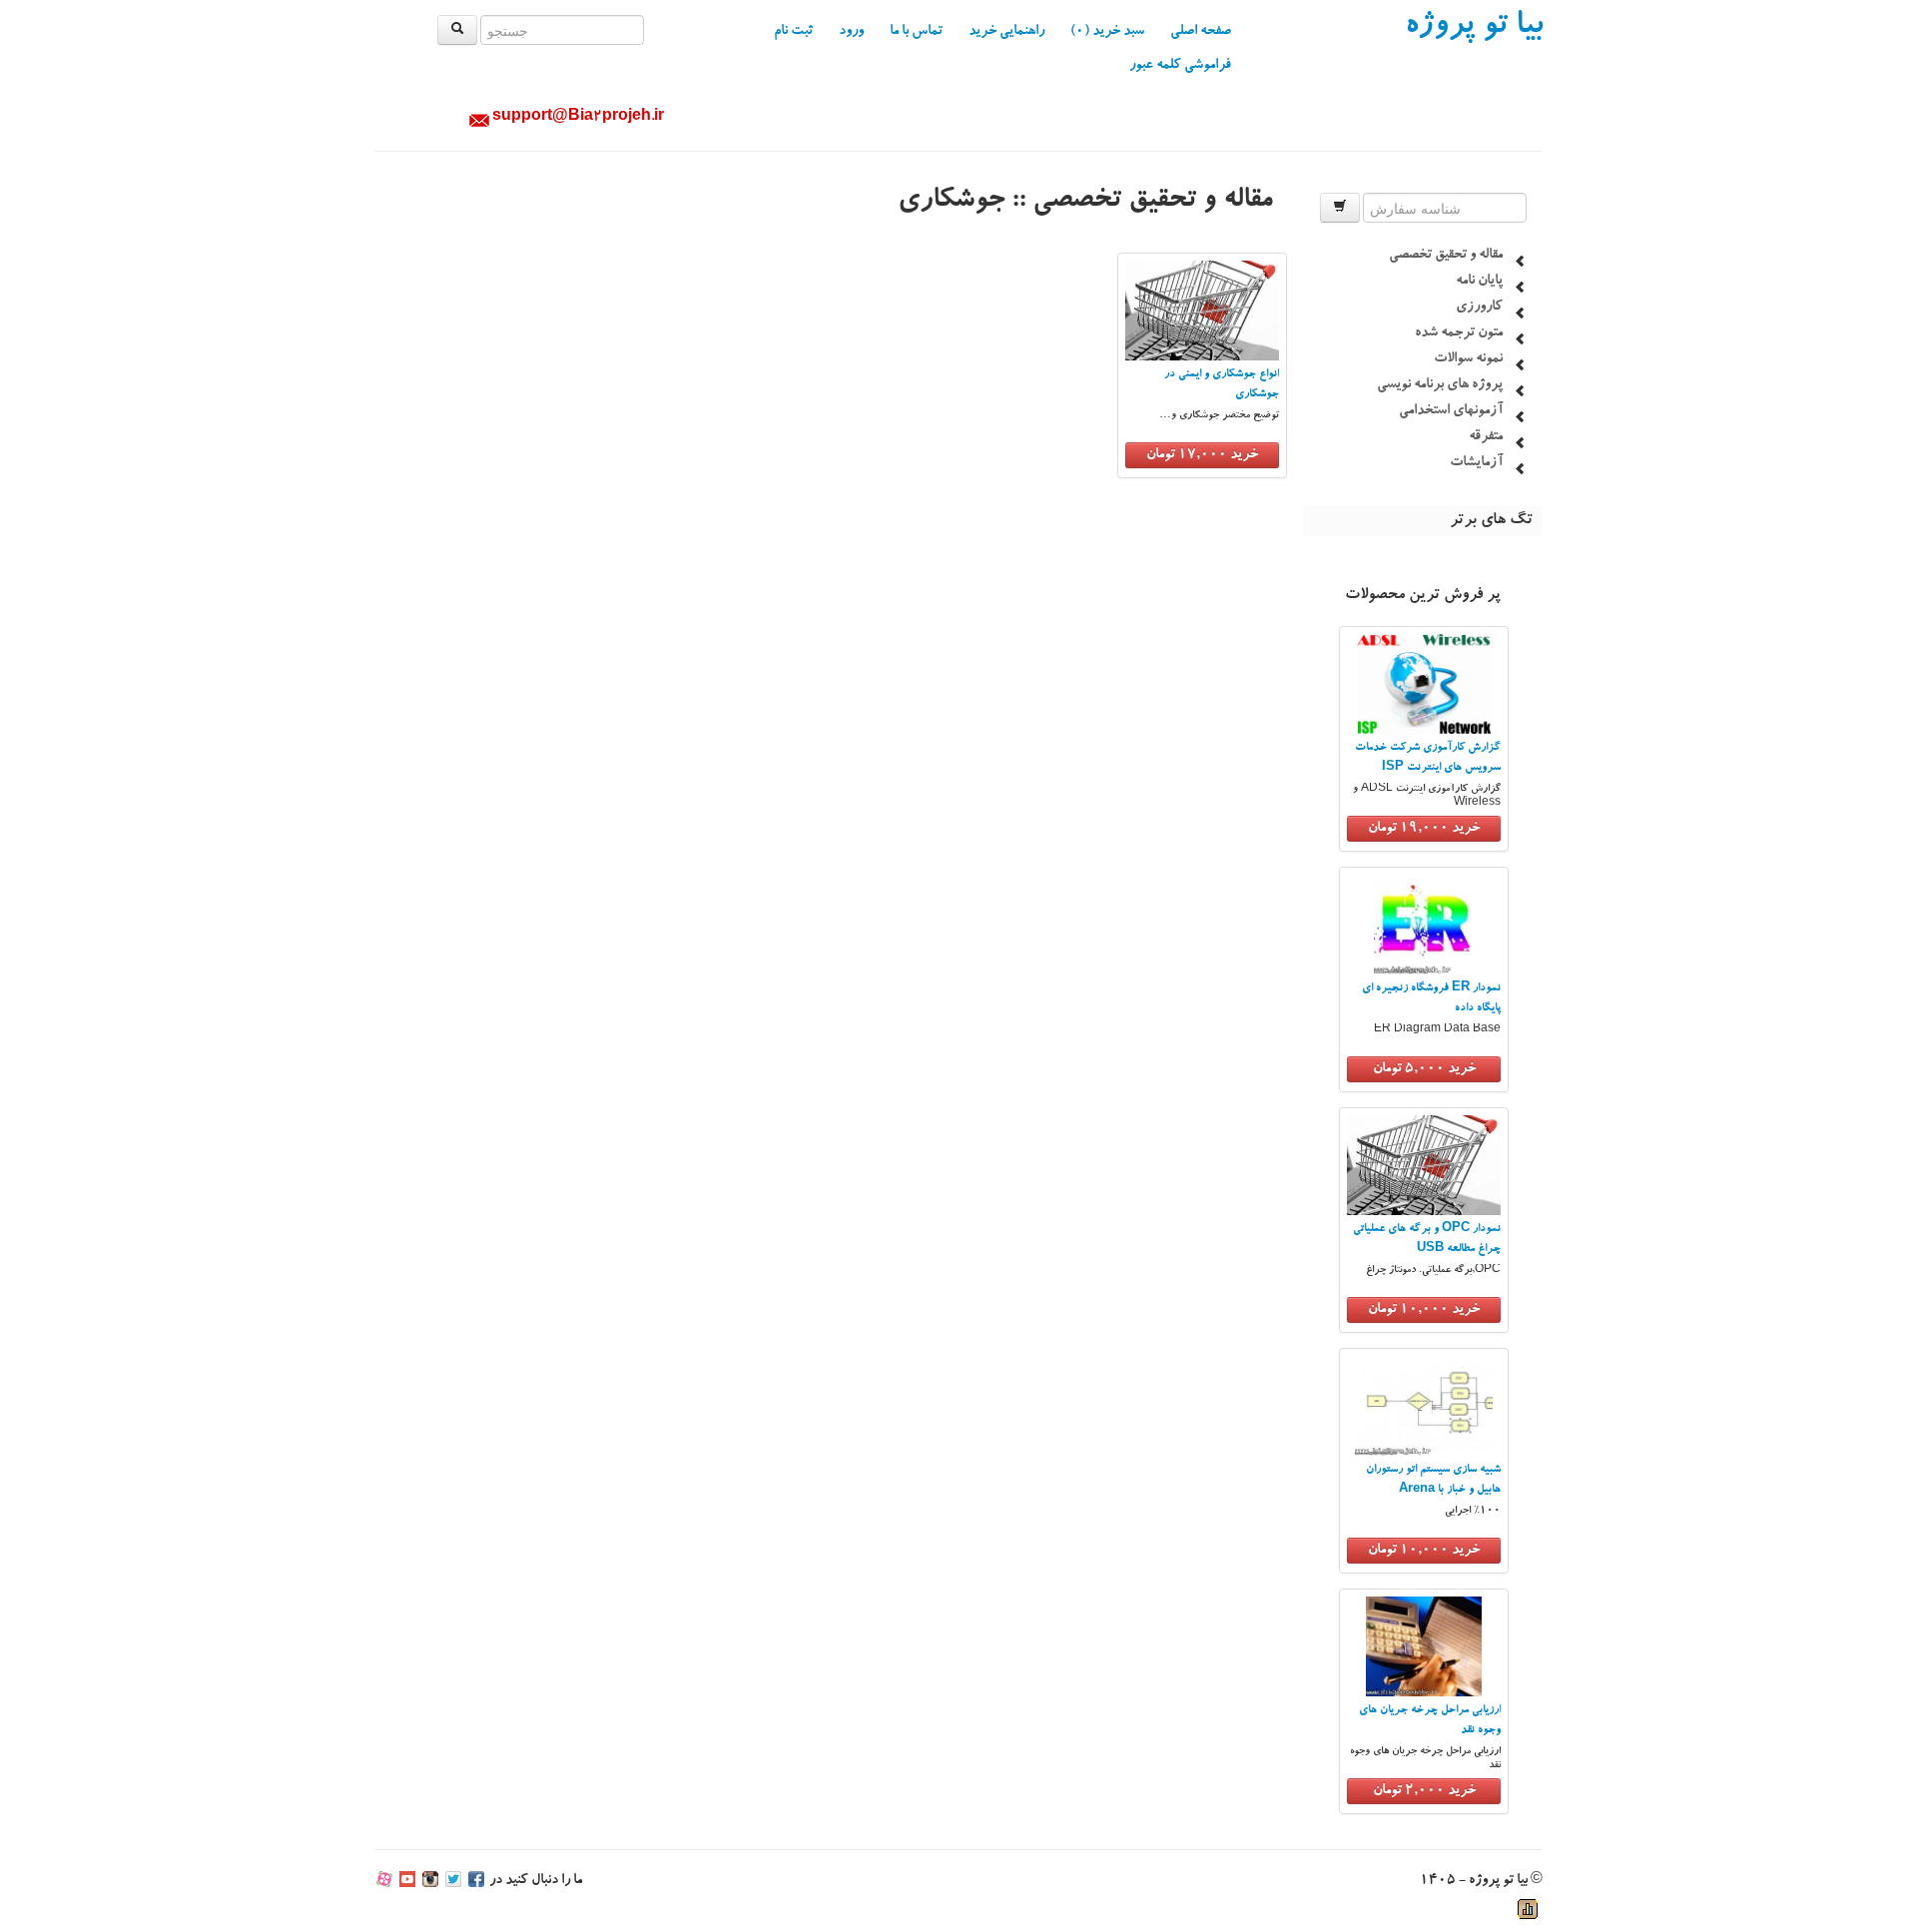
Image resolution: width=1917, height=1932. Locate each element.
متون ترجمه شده (1459, 333)
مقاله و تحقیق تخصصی (1446, 256)
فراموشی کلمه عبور (1180, 66)
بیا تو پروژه (1474, 28)
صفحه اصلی (1201, 32)
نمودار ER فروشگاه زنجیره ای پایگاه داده (1431, 999)
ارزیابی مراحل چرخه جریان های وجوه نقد (1430, 1721)
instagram (430, 1881)
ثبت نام (793, 32)
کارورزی (1479, 308)
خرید (1424, 829)
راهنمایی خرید (1006, 32)
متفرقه (1486, 437)
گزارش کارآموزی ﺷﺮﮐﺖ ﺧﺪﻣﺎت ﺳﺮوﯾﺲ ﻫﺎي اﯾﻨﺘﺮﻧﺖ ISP (1428, 758)
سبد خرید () (1107, 32)
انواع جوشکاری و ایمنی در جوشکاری (1222, 385)
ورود (851, 32)
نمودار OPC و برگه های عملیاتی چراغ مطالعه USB (1427, 1240)
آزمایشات (1476, 463)
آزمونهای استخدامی (1451, 411)
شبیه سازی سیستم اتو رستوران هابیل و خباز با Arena (1433, 1480)
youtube (407, 1881)
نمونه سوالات (1468, 359)
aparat (384, 1881)
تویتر (453, 1881)
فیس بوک (476, 1881)
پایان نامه (1479, 282)
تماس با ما (916, 32)
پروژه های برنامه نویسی (1440, 385)
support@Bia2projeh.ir (578, 118)
